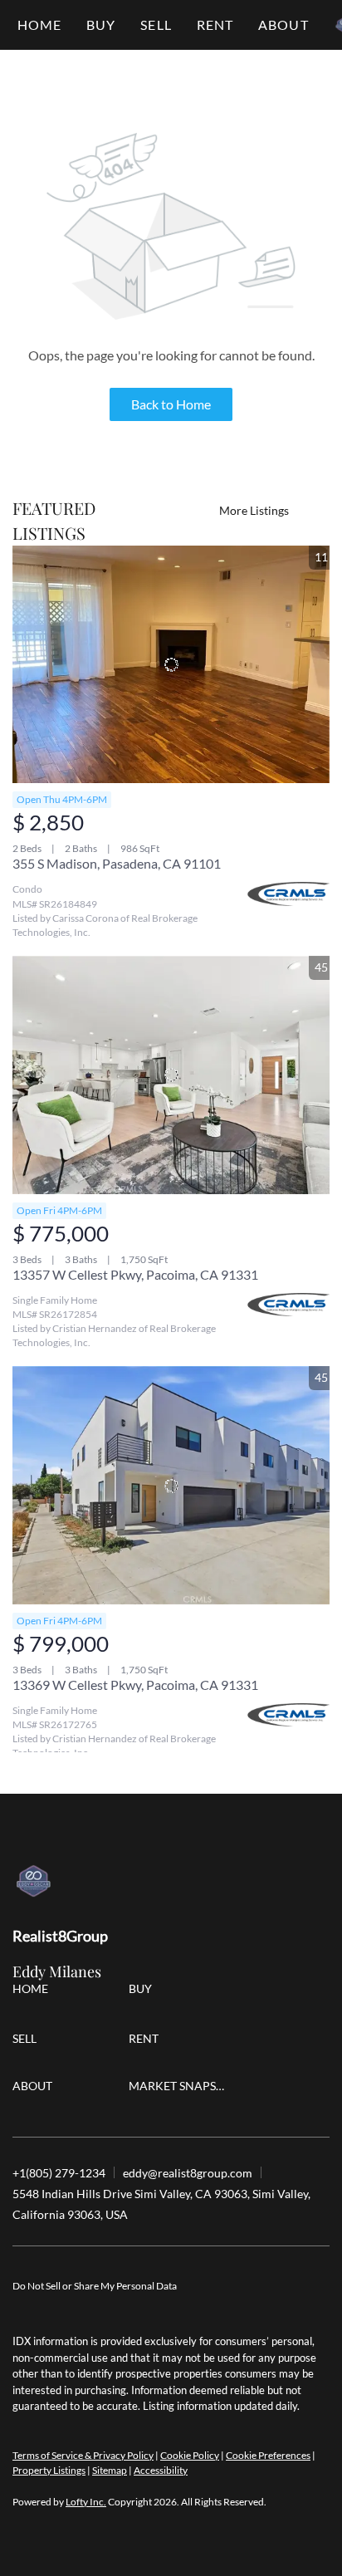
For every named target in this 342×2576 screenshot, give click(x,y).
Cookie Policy (190, 2455)
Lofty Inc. (86, 2502)
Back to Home (171, 404)
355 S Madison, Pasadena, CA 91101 (117, 863)
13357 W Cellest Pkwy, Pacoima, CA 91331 (135, 1274)
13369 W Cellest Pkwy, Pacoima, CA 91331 (135, 1685)
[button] (101, 25)
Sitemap (110, 2470)
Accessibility (161, 2470)
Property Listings (49, 2470)
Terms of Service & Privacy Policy (83, 2455)
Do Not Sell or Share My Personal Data (95, 2286)
